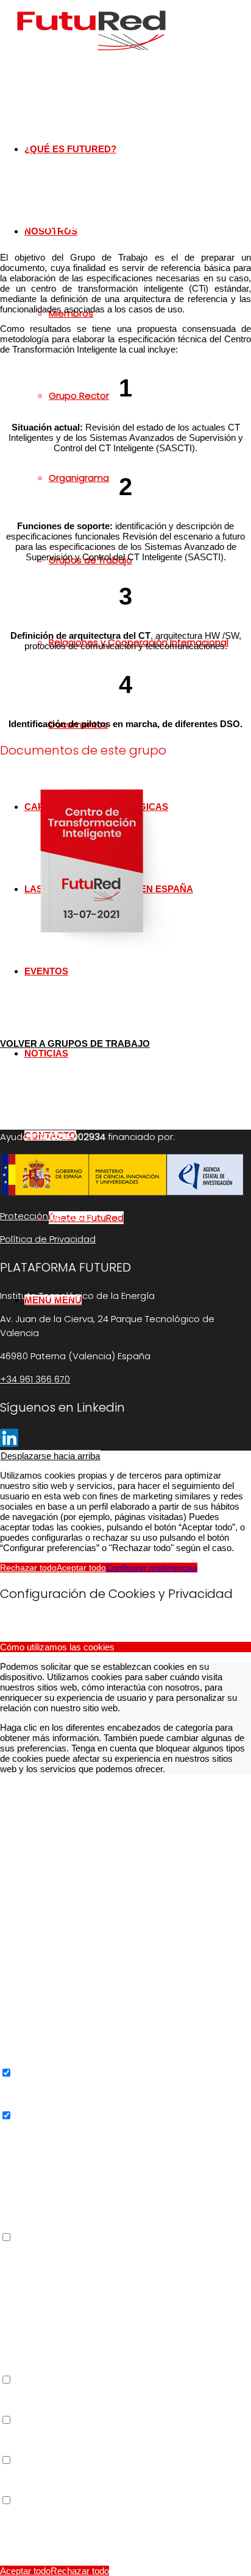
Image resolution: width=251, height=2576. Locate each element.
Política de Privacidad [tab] (43, 2511)
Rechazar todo (28, 1568)
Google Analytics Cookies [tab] (51, 2126)
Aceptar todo (81, 1568)
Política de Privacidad (48, 1239)
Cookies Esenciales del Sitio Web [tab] (67, 1788)
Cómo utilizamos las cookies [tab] (57, 1647)
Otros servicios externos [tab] (49, 2248)
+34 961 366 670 (35, 1379)
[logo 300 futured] (91, 58)
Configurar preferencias (152, 1568)
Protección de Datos (46, 1216)
